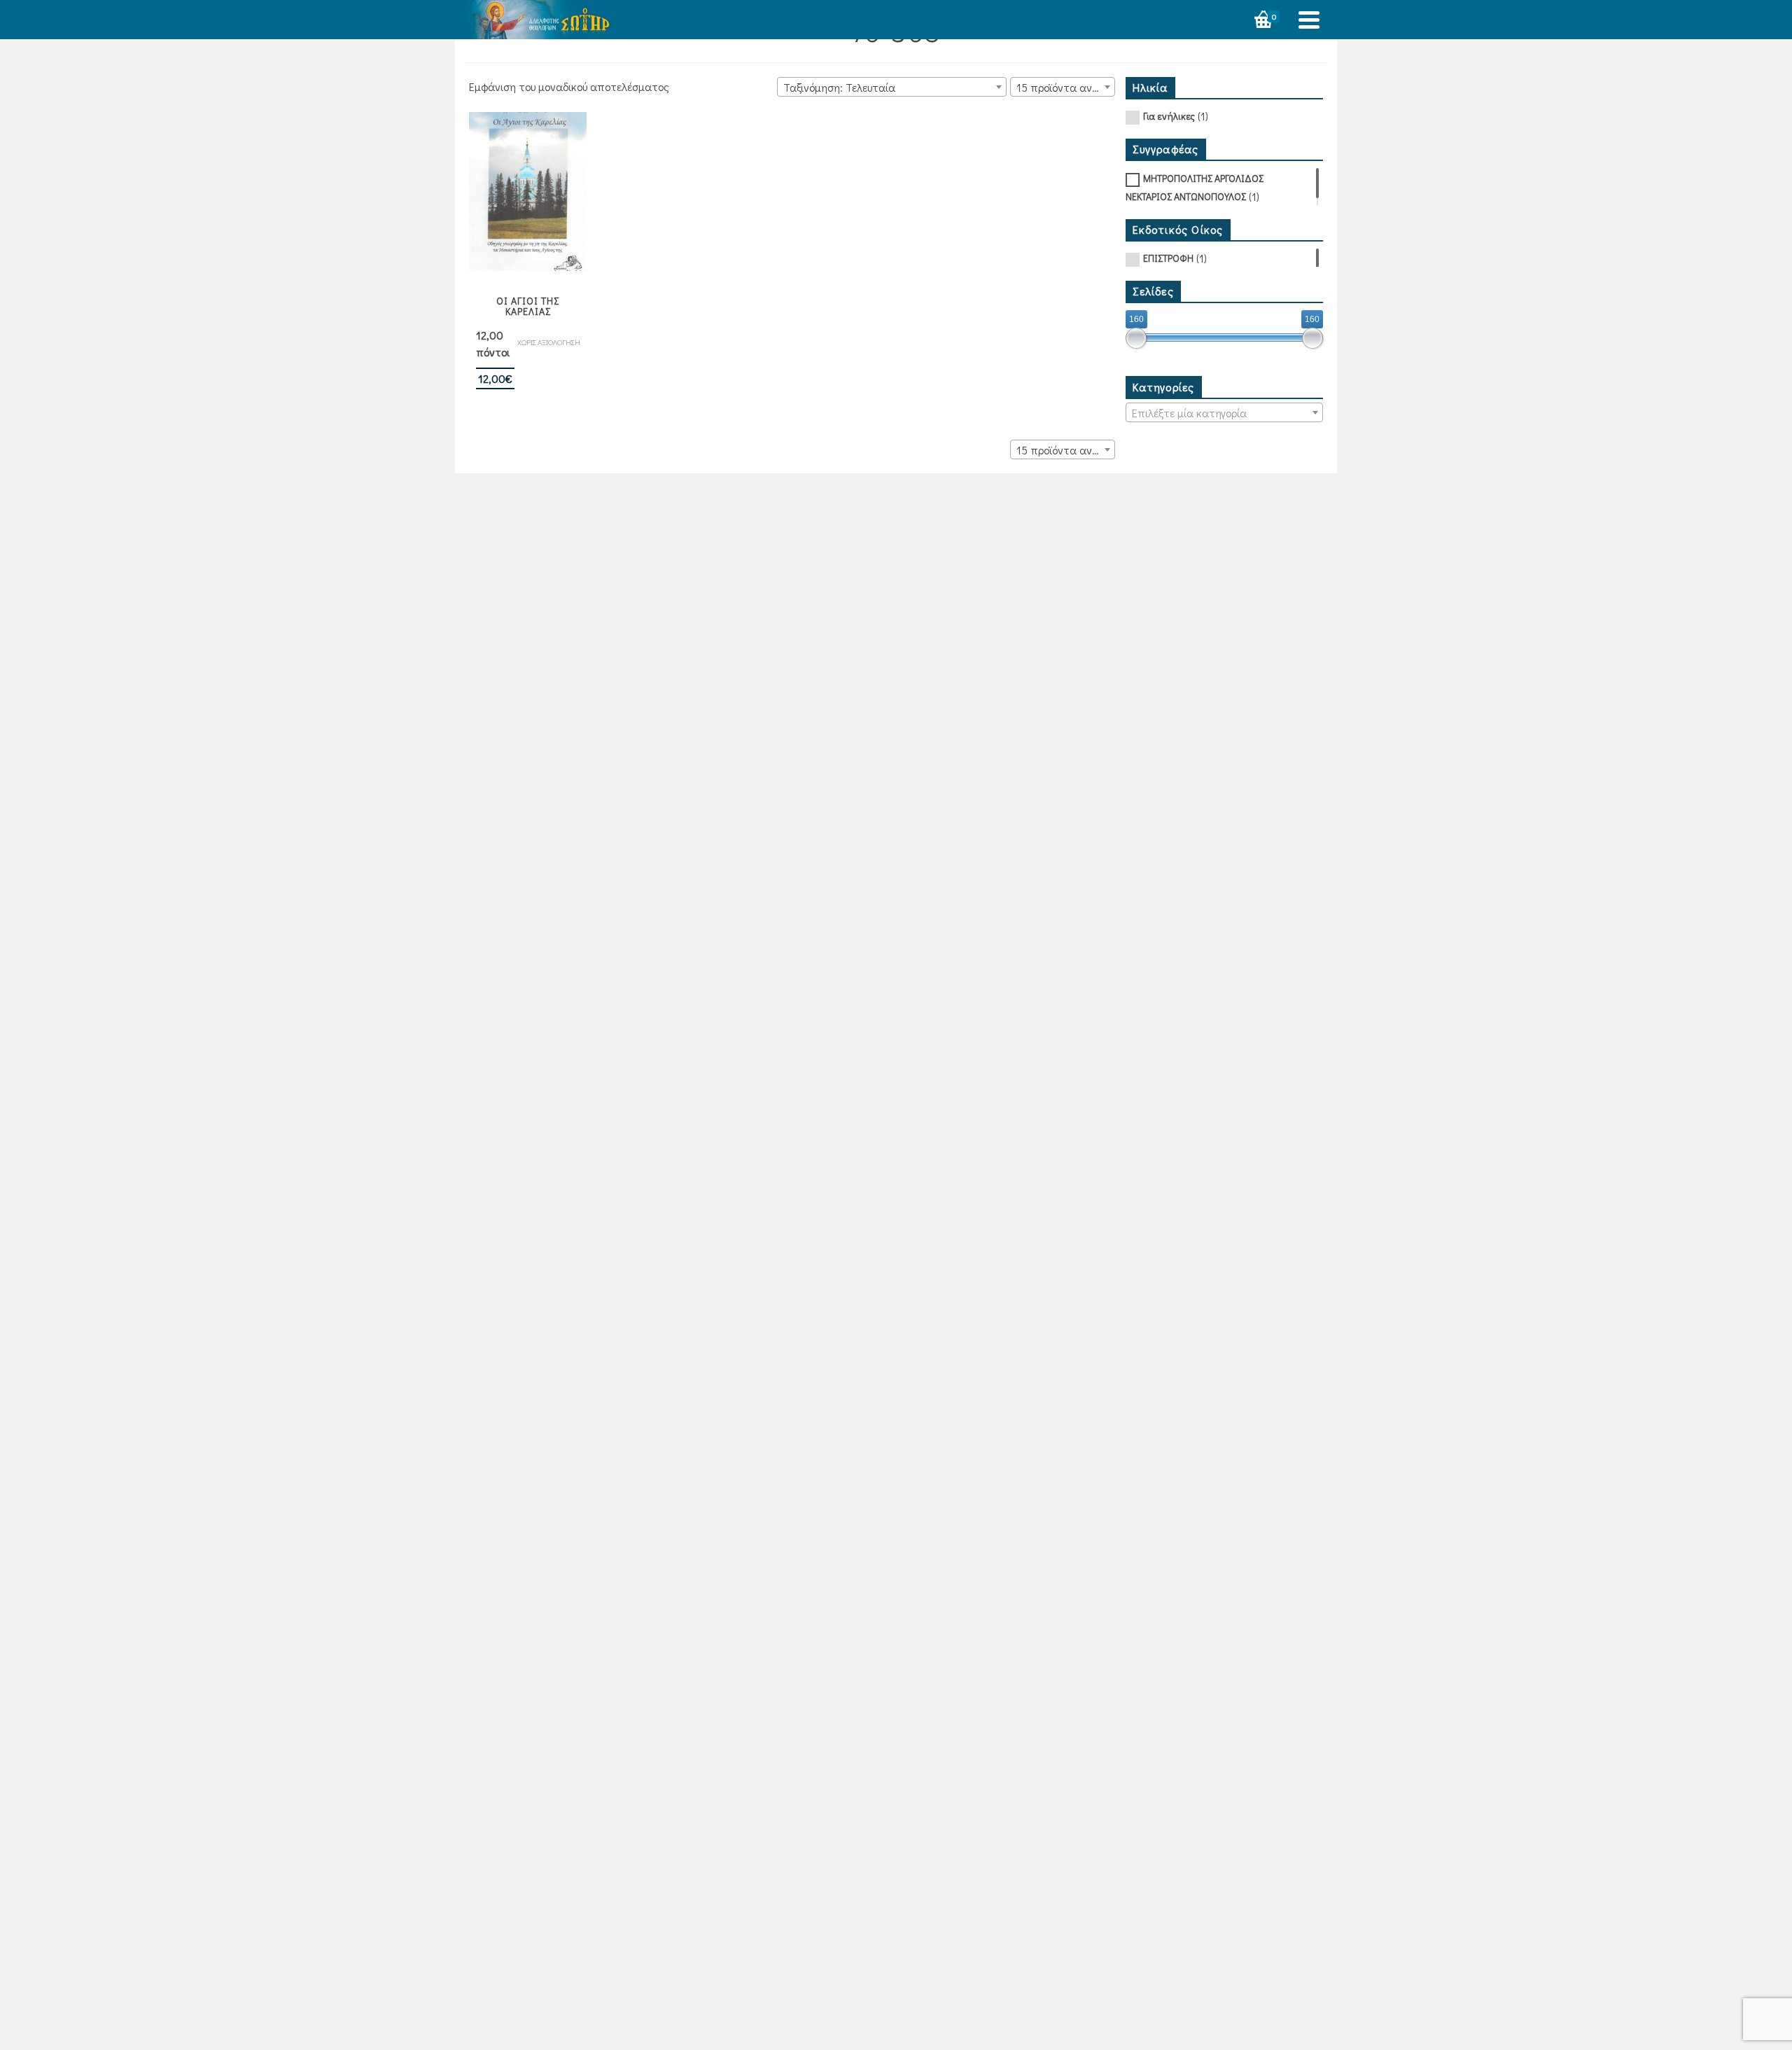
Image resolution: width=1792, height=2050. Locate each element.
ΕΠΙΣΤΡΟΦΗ (1168, 258)
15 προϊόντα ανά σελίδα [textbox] (1065, 87)
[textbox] (1225, 413)
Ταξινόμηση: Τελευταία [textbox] (839, 87)
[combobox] (892, 87)
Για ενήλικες (1169, 116)
